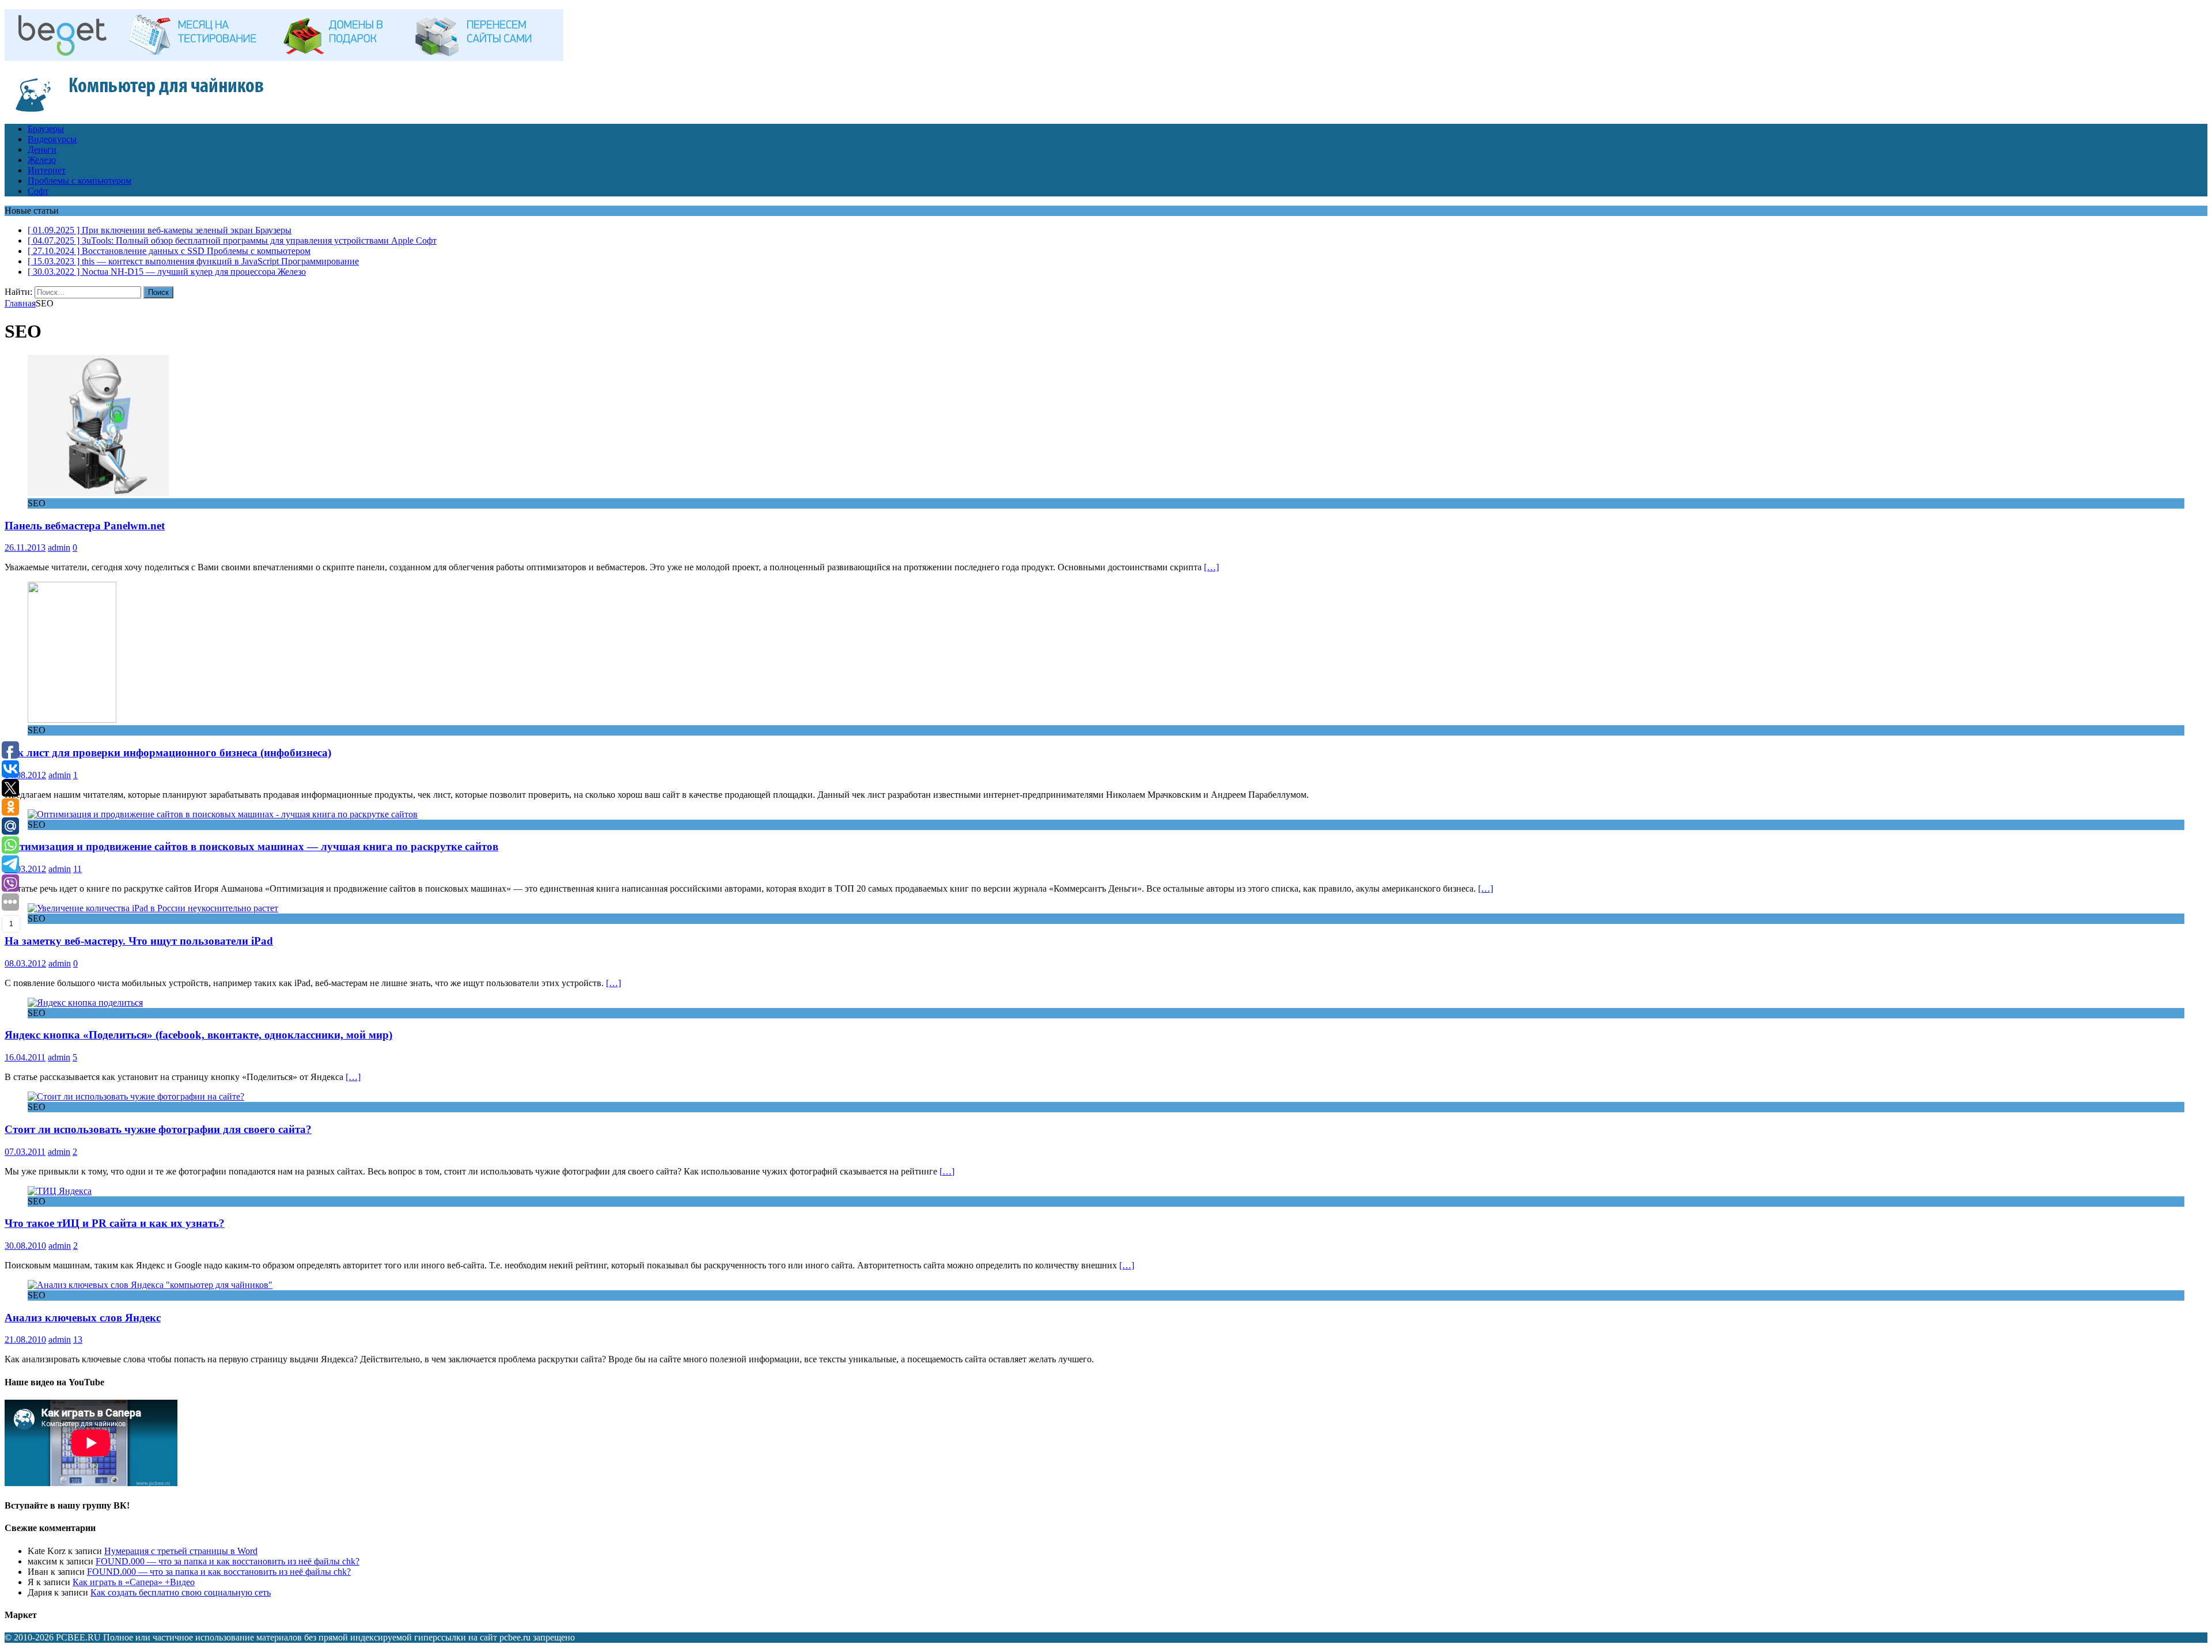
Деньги (42, 149)
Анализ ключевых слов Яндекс (83, 1318)
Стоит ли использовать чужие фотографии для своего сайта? (158, 1129)
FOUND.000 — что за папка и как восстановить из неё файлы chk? (228, 1561)
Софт (38, 191)
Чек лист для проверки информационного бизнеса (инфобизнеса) (168, 753)
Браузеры (46, 129)
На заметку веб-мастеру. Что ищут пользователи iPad (139, 941)
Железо (42, 160)
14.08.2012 (25, 775)
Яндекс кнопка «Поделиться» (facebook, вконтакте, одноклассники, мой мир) (198, 1035)
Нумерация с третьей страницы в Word (181, 1551)
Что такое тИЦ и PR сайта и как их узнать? (115, 1223)
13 (78, 1340)
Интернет (47, 170)
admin (59, 547)
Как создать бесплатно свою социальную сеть (181, 1592)
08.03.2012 (25, 963)
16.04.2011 (25, 1057)
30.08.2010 (25, 1246)
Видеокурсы (52, 139)
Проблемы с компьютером (79, 181)
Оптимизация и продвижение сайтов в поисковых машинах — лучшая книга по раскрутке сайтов (251, 846)
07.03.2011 (25, 1152)
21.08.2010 (25, 1340)
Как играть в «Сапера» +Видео (134, 1582)
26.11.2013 (25, 547)
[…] (1211, 567)
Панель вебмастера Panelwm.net (85, 526)
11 (77, 869)
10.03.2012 (25, 869)
